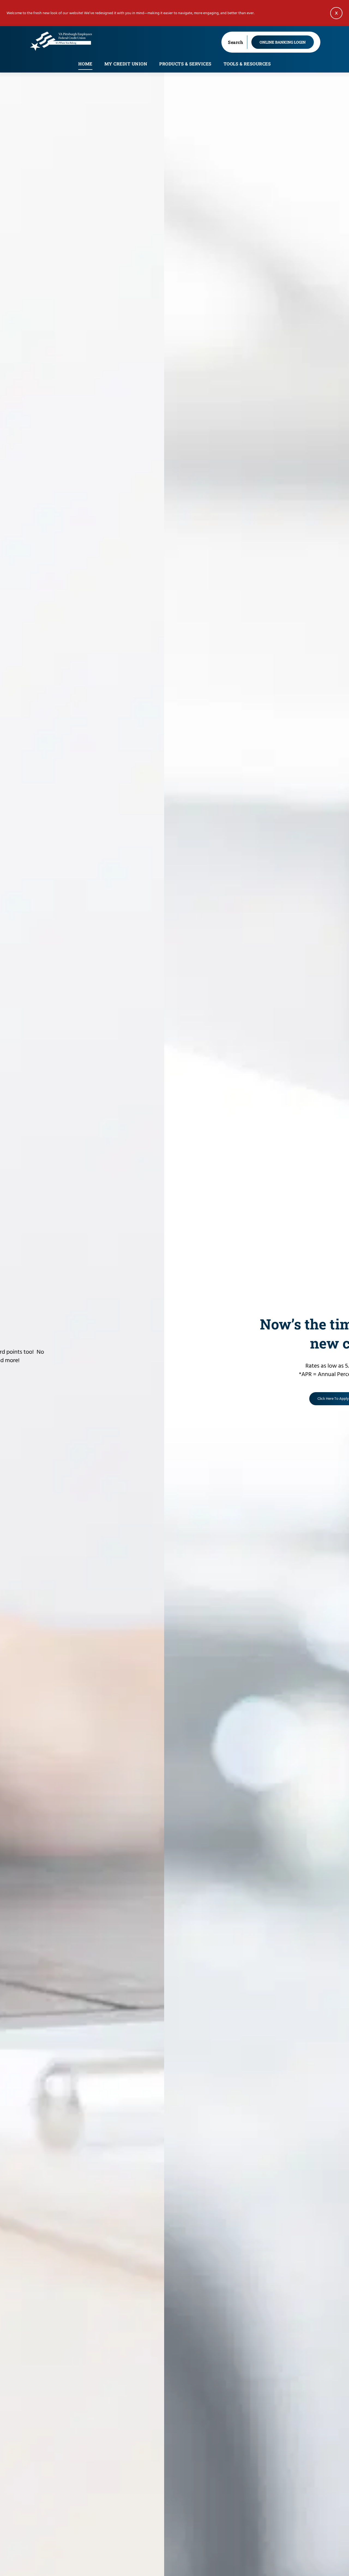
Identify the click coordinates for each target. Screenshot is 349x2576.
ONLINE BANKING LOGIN (283, 42)
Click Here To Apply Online (196, 1399)
